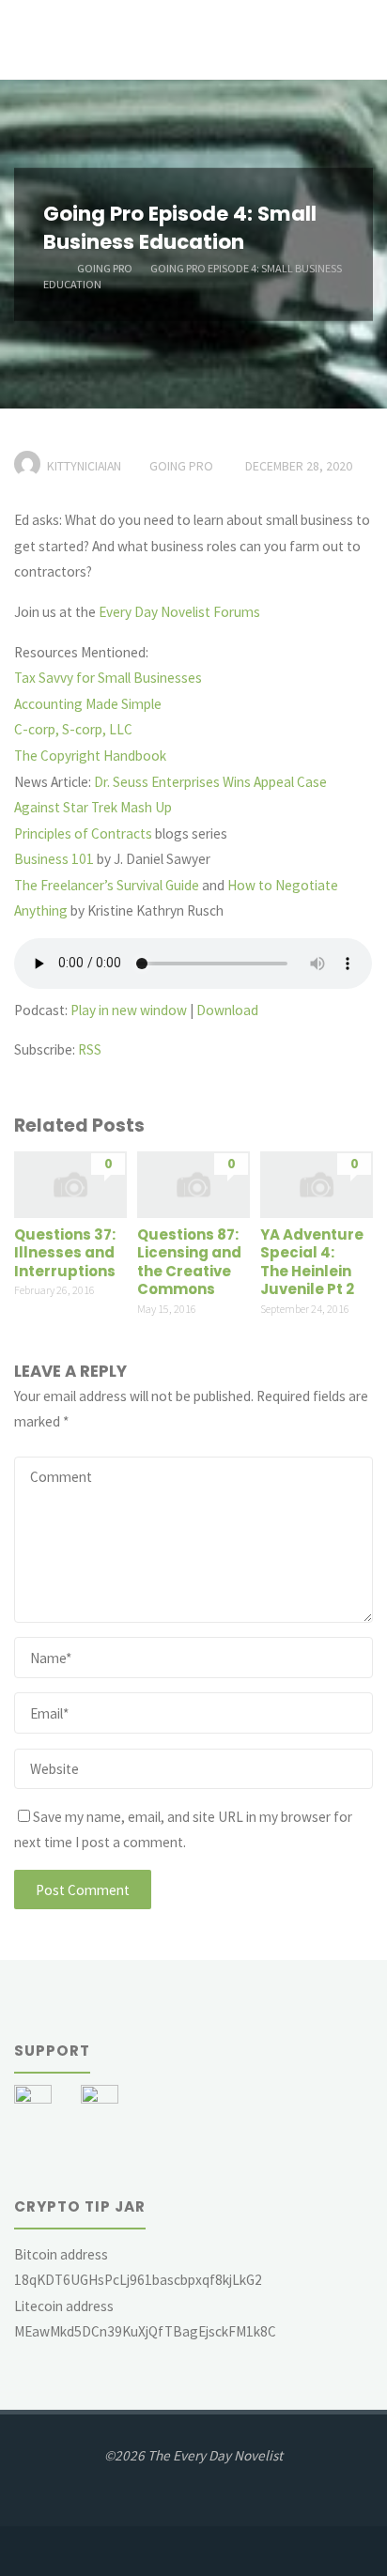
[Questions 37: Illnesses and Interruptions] (70, 1183)
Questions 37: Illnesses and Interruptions (65, 1253)
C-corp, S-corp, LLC (73, 729)
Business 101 (54, 859)
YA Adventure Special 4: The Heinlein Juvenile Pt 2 (312, 1262)
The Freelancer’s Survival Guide (107, 885)
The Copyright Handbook (90, 756)
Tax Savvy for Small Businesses (108, 678)
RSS (90, 1049)
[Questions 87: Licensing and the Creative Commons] (193, 1183)
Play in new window (129, 1010)
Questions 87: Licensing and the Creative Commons (189, 1262)
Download (227, 1010)
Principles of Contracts (83, 833)
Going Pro (105, 267)
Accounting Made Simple (88, 704)
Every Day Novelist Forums (179, 612)
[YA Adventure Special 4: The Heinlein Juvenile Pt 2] (316, 1183)
